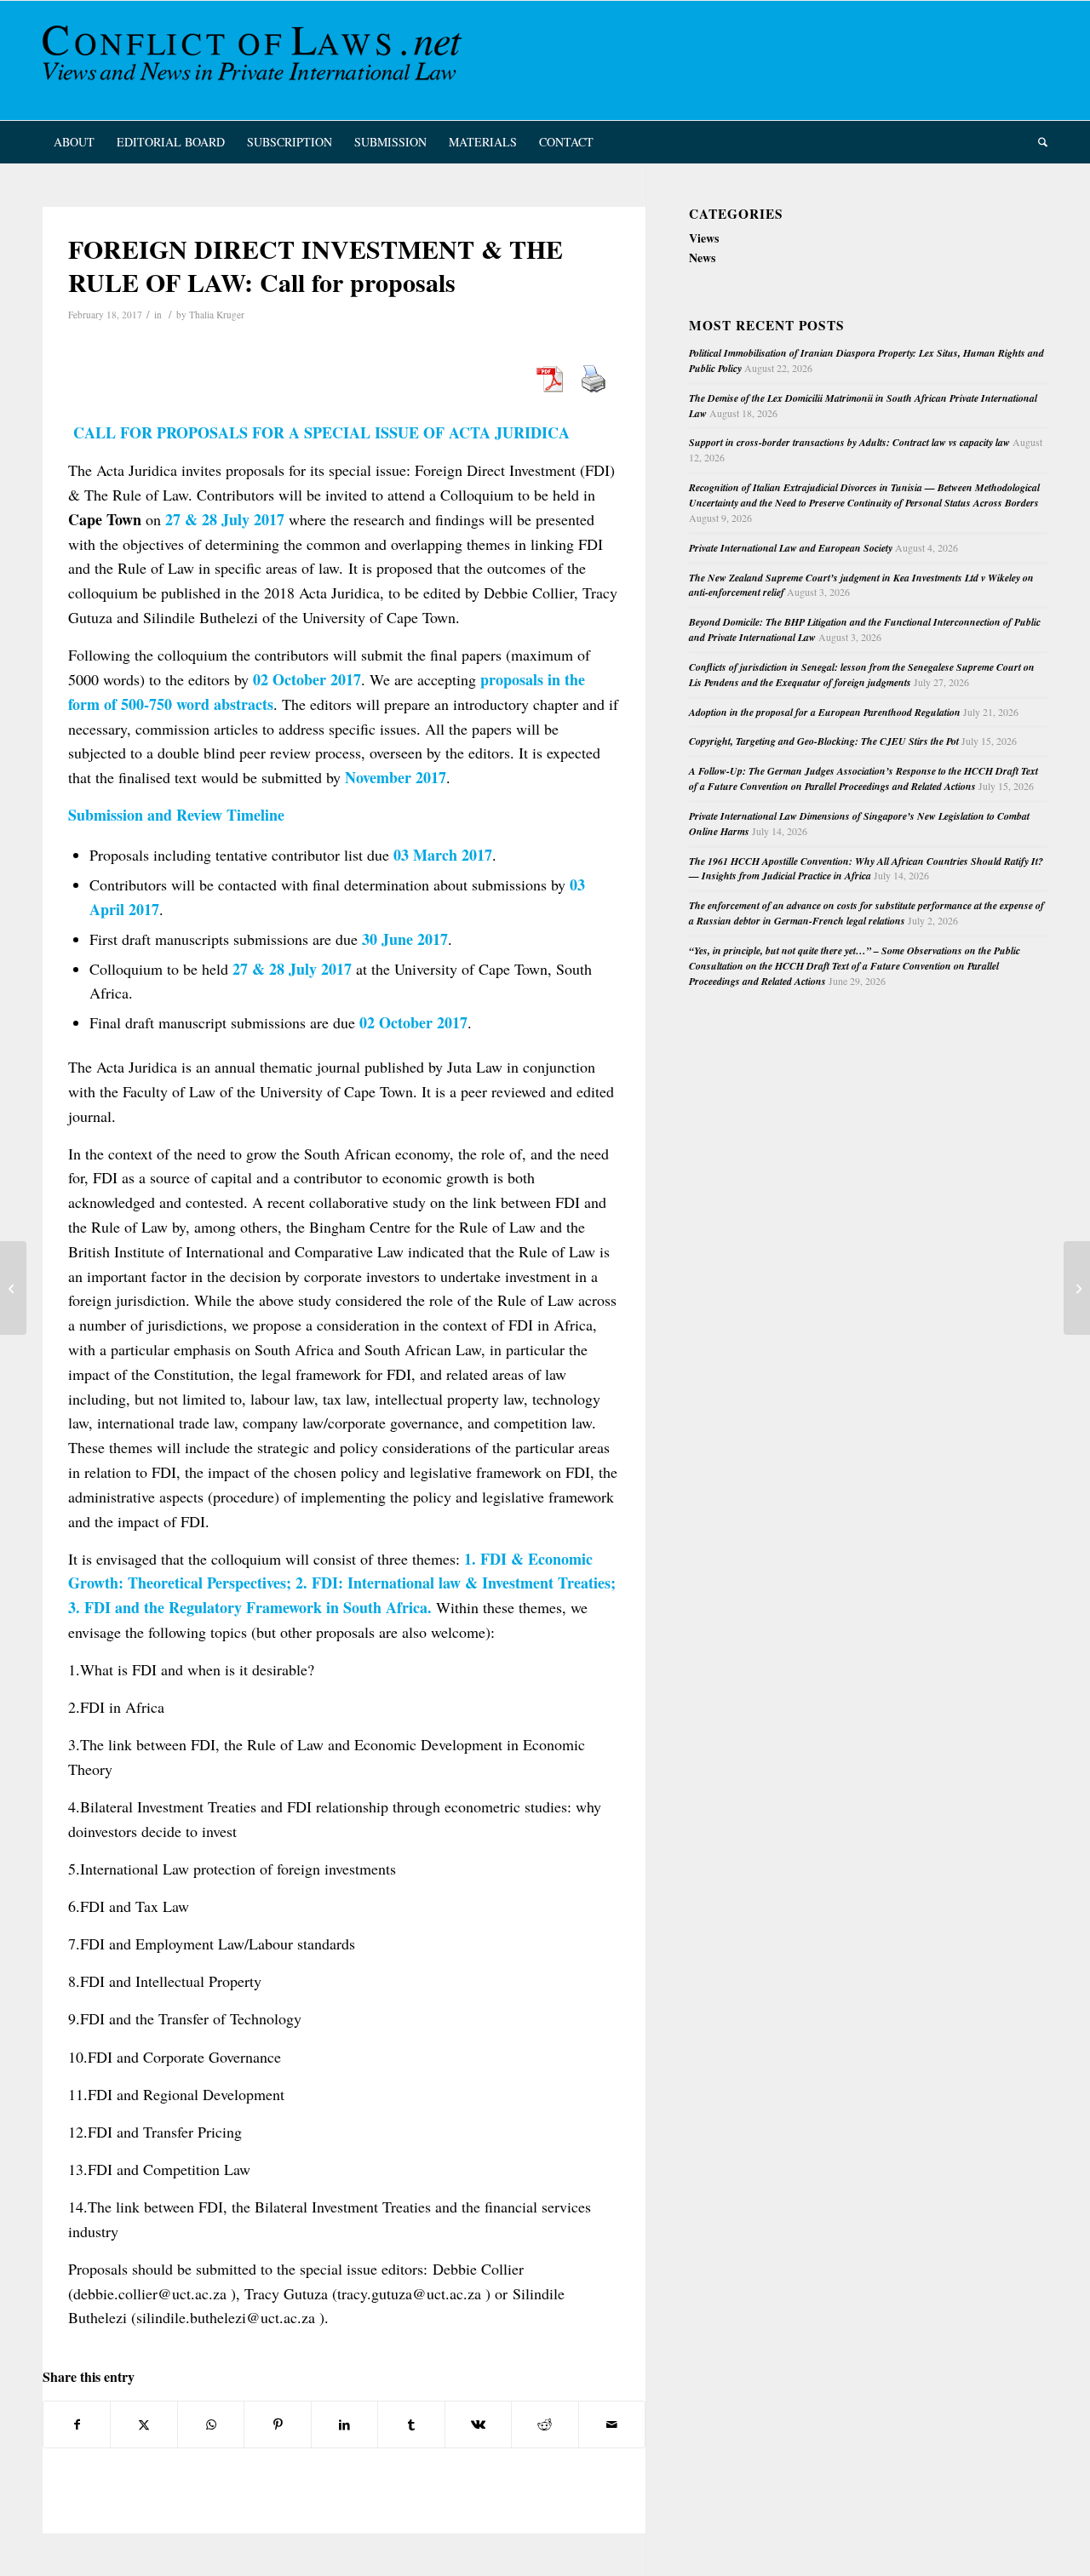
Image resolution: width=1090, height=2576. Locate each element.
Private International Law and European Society (791, 548)
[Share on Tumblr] (411, 2424)
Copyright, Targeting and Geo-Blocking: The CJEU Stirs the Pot (824, 741)
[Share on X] (143, 2424)
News (702, 258)
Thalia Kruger (217, 315)
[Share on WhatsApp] (211, 2424)
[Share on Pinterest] (277, 2424)
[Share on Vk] (478, 2424)
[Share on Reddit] (545, 2424)
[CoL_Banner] (255, 60)
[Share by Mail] (612, 2424)
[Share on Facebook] (77, 2424)
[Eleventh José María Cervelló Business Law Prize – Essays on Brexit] (13, 1288)
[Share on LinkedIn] (344, 2424)
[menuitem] (74, 142)
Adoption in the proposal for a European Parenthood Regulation (825, 712)
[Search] (1037, 142)
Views (704, 238)
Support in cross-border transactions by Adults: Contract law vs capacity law (849, 442)
